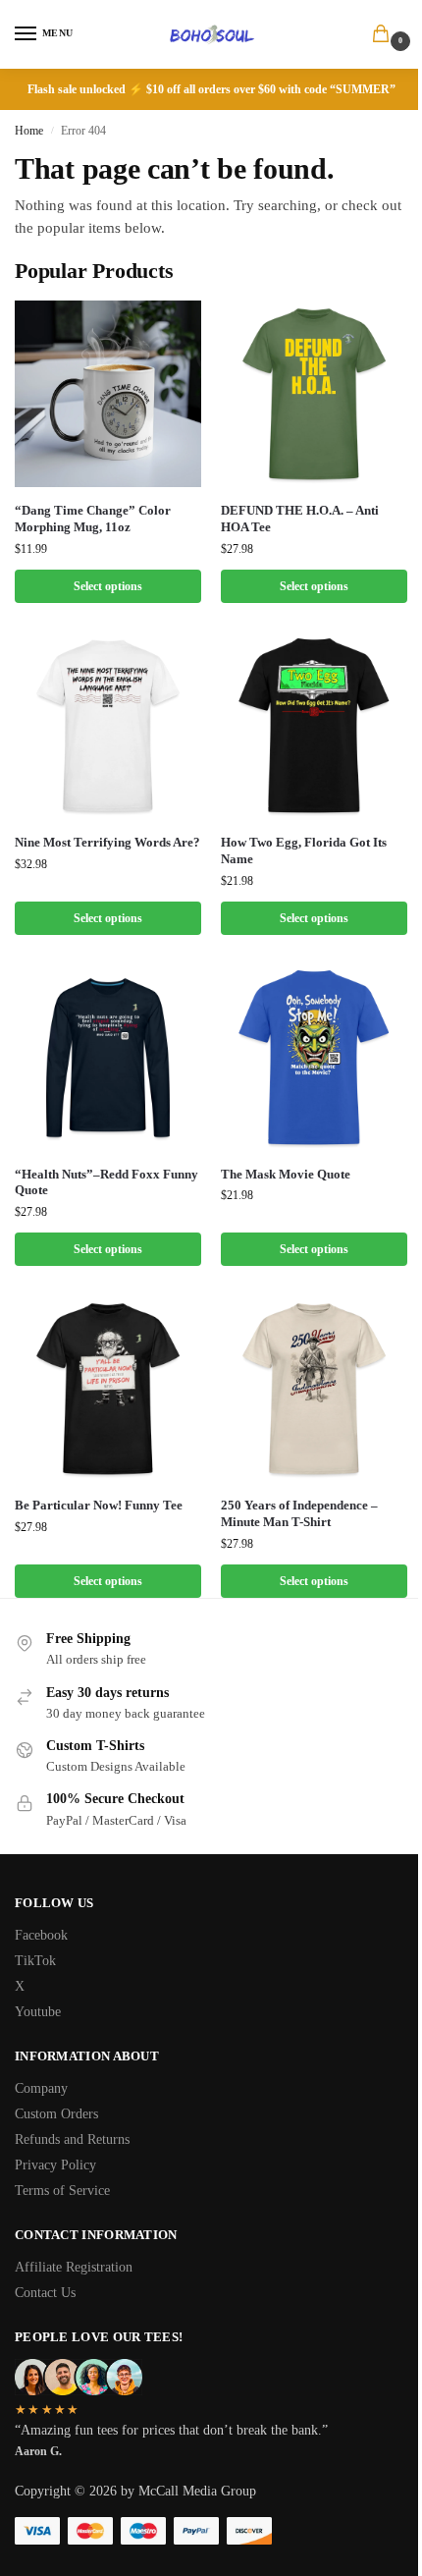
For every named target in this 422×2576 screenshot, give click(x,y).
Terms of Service (62, 2191)
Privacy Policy (55, 2165)
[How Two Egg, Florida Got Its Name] (314, 726)
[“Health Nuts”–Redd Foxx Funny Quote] (108, 1058)
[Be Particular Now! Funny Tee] (108, 1389)
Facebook (41, 1935)
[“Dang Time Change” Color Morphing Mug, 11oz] (108, 394)
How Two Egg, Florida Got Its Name (304, 850)
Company (41, 2088)
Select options (108, 586)
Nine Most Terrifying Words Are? (107, 842)
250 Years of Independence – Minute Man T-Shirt (299, 1513)
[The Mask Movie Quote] (314, 1058)
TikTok (35, 1961)
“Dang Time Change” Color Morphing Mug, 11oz (93, 519)
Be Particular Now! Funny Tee (99, 1505)
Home (29, 131)
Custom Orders (56, 2114)
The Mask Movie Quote (286, 1174)
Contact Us (45, 2293)
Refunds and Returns (72, 2139)
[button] (385, 35)
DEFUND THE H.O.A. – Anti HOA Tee (300, 519)
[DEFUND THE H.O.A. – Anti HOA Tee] (314, 394)
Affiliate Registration (74, 2267)
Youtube (38, 2012)
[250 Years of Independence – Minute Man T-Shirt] (314, 1389)
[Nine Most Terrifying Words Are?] (108, 726)
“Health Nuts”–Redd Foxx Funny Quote (106, 1182)
